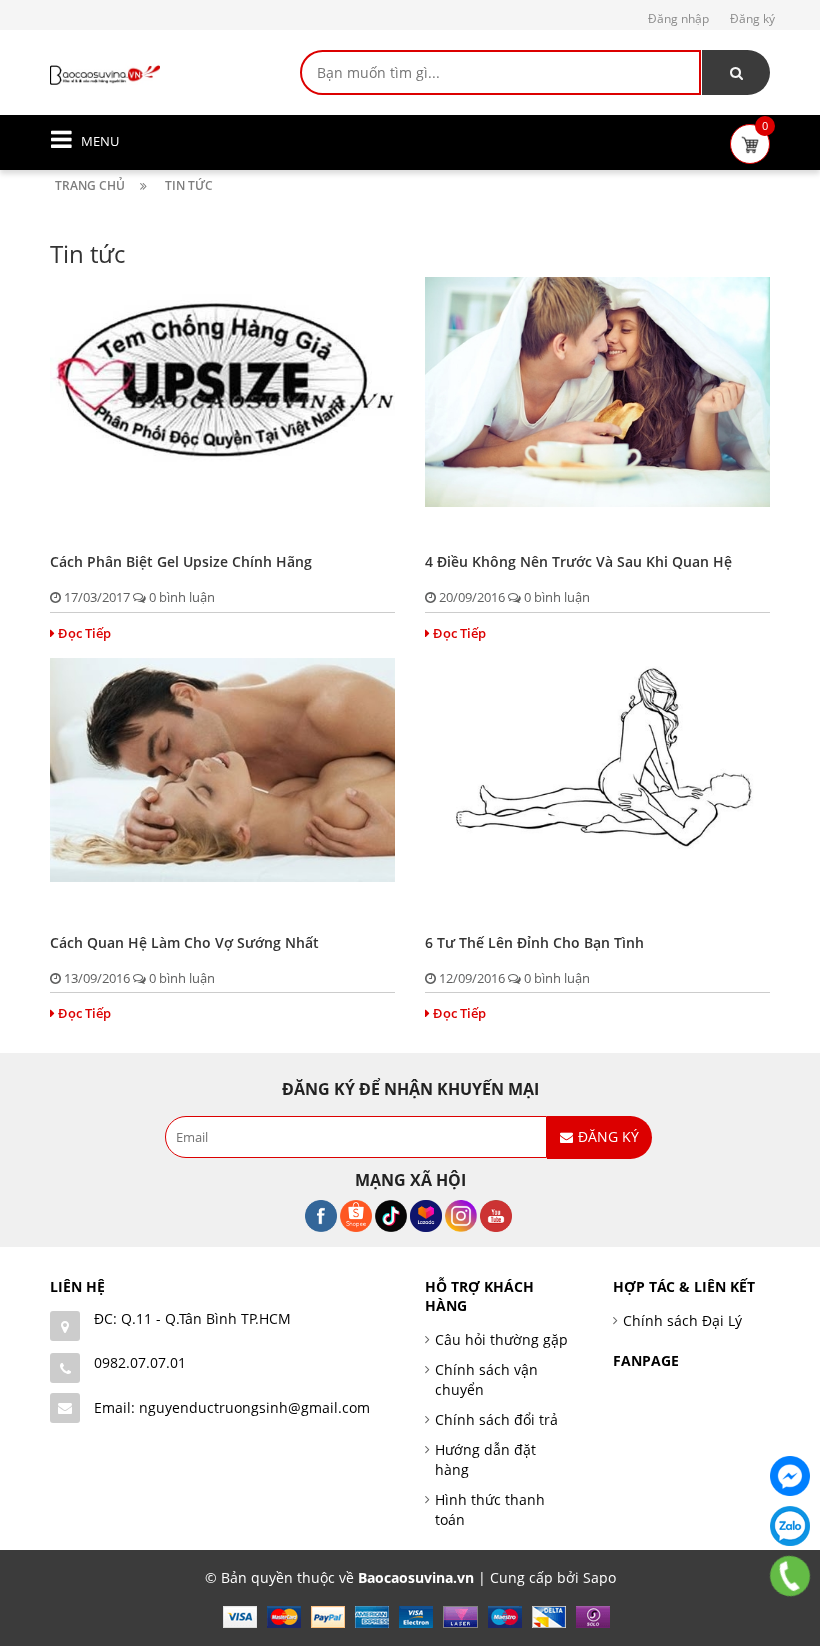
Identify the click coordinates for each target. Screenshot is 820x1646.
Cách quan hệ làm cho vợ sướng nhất (184, 942)
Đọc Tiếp (84, 633)
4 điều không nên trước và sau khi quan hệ (578, 561)
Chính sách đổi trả (496, 1419)
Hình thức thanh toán (490, 1509)
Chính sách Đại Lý (682, 1320)
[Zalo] (790, 1526)
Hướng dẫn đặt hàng (485, 1459)
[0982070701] (790, 1576)
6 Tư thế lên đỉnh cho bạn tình (534, 942)
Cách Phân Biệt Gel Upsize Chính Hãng (181, 561)
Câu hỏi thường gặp (501, 1339)
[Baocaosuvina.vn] (105, 73)
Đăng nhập (678, 18)
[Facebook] (790, 1476)
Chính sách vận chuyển (486, 1379)
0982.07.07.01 (140, 1362)
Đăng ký (752, 18)
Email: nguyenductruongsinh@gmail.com (232, 1407)
